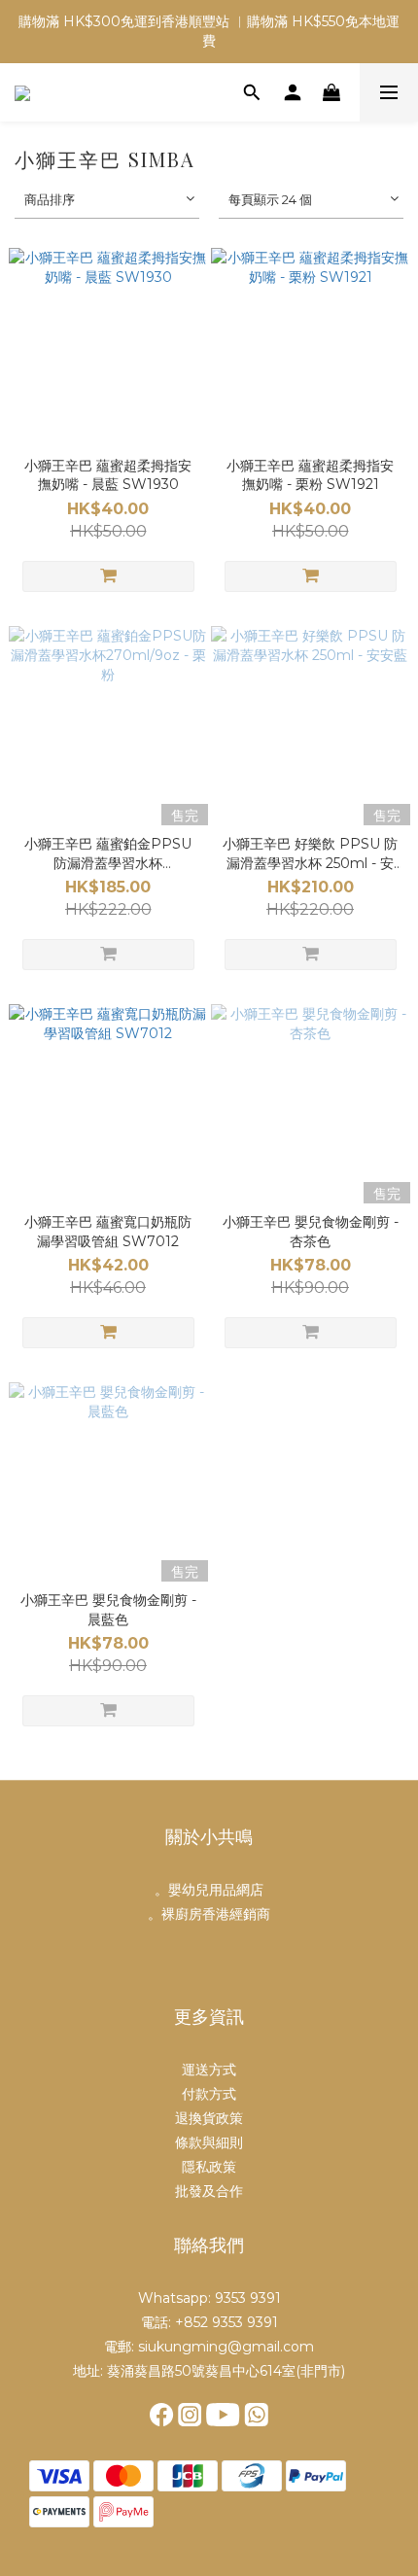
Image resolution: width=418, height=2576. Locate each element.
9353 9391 (248, 2298)
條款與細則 (209, 2142)
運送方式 (209, 2070)
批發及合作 (209, 2191)
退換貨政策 (209, 2118)
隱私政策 (209, 2167)
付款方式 (209, 2094)
